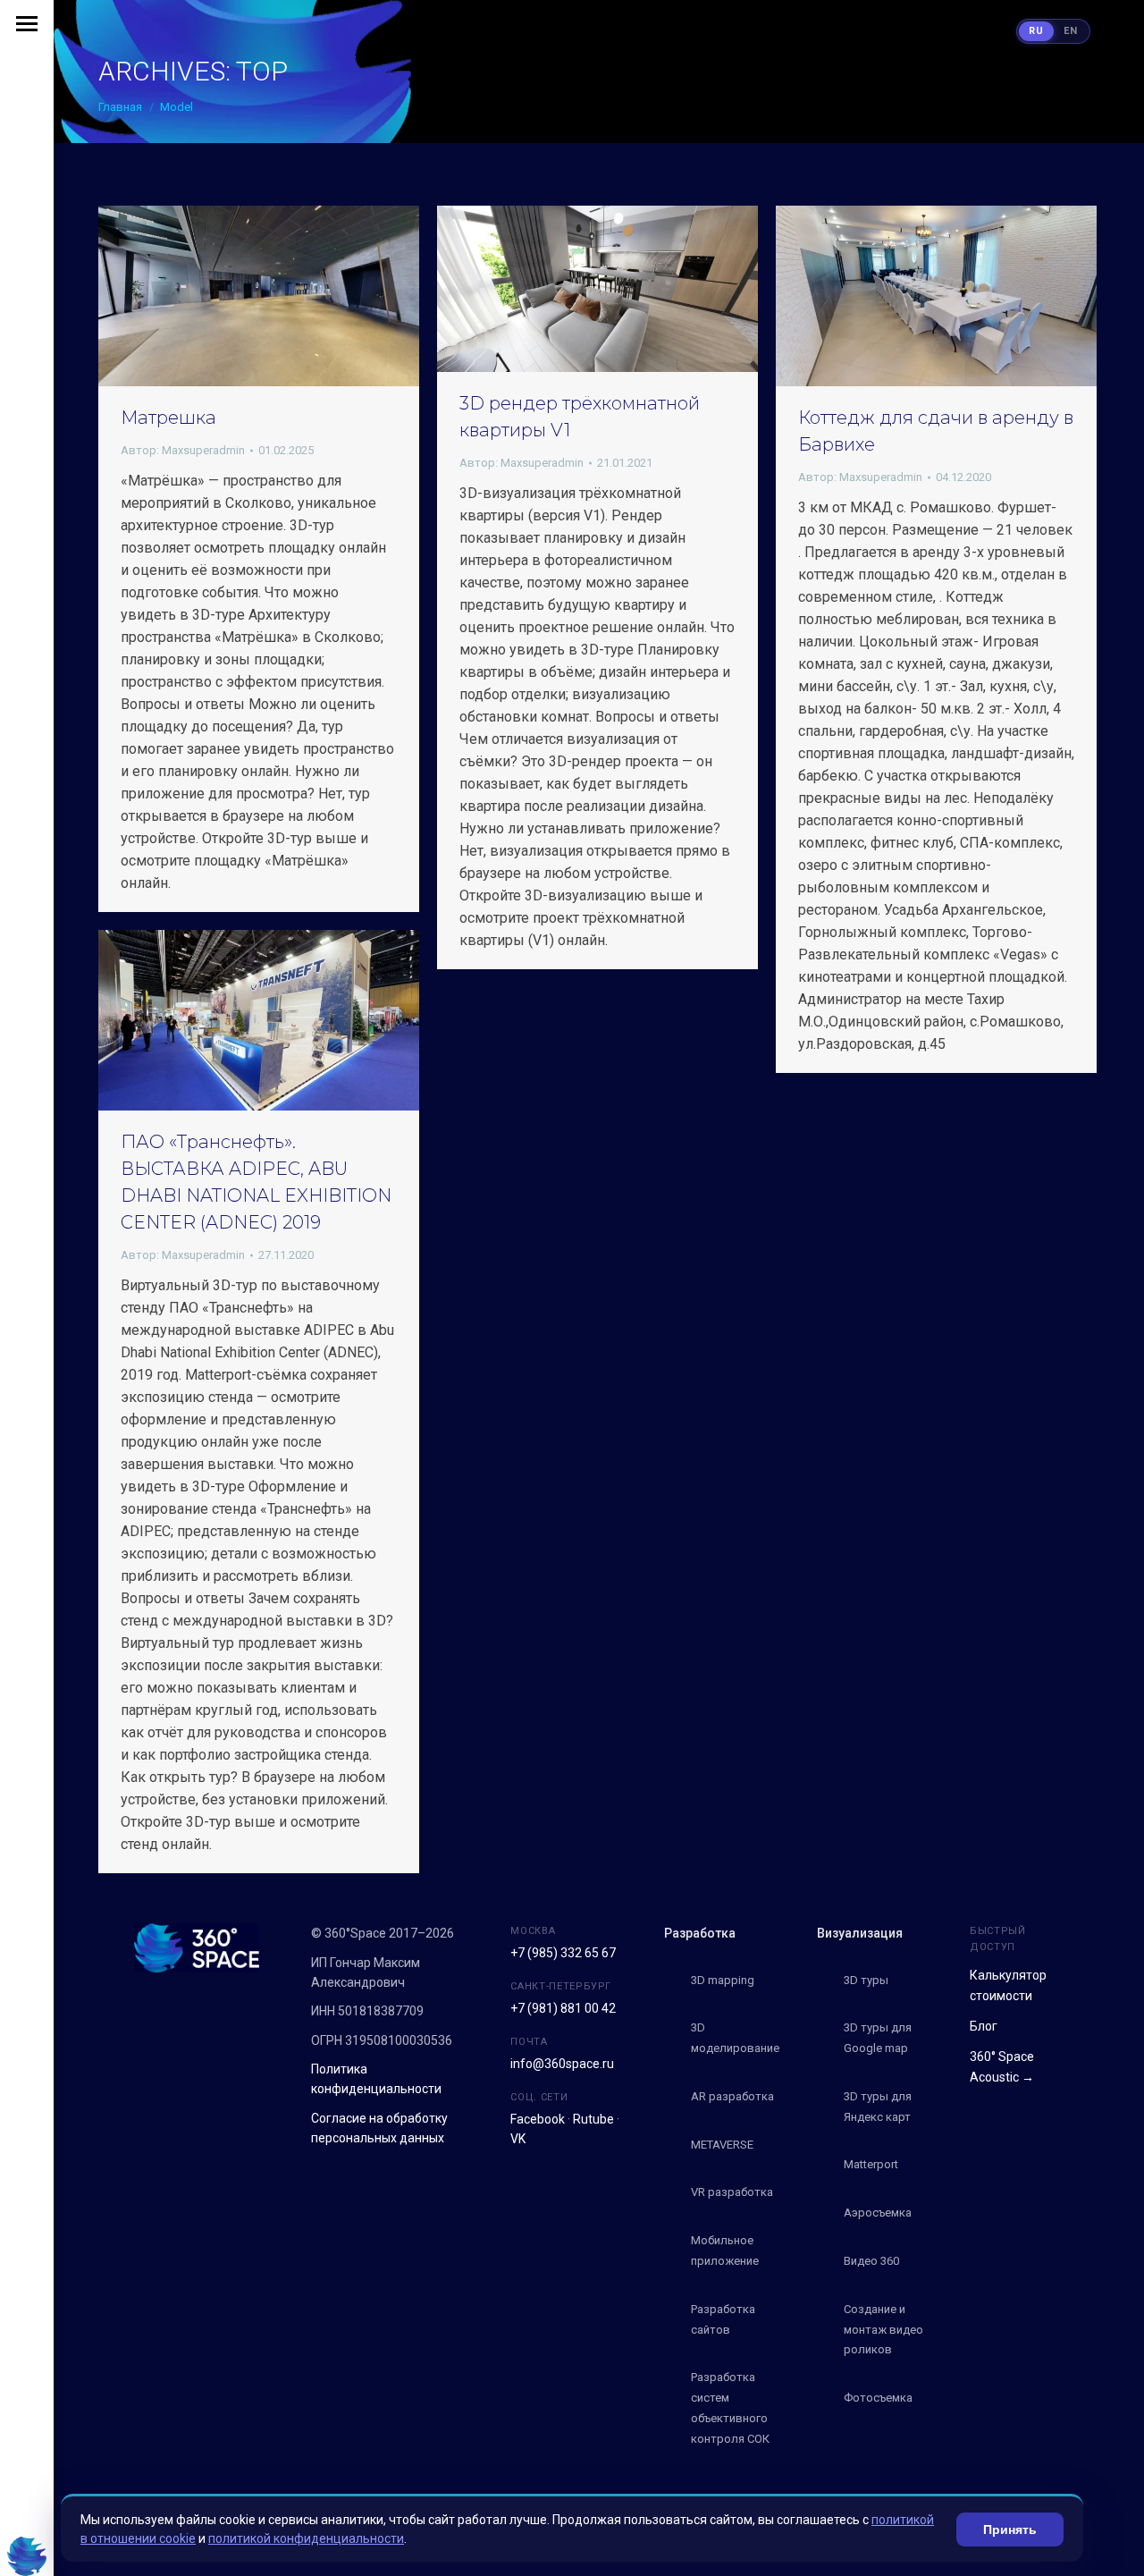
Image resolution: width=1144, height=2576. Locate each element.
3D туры (866, 1980)
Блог (984, 2026)
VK (518, 2139)
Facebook (538, 2119)
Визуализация (860, 1933)
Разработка (700, 1933)
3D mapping (723, 1980)
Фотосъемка (878, 2398)
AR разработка (732, 2096)
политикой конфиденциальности (306, 2538)
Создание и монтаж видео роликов (883, 2330)
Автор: (183, 450)
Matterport (871, 2164)
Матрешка (168, 418)
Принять (1010, 2530)
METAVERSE (722, 2145)
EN (1071, 31)
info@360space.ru (562, 2064)
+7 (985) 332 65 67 (563, 1953)
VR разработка (732, 2192)
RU (1036, 31)
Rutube (593, 2119)
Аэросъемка (878, 2213)
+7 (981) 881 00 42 (563, 2008)
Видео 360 (871, 2261)
